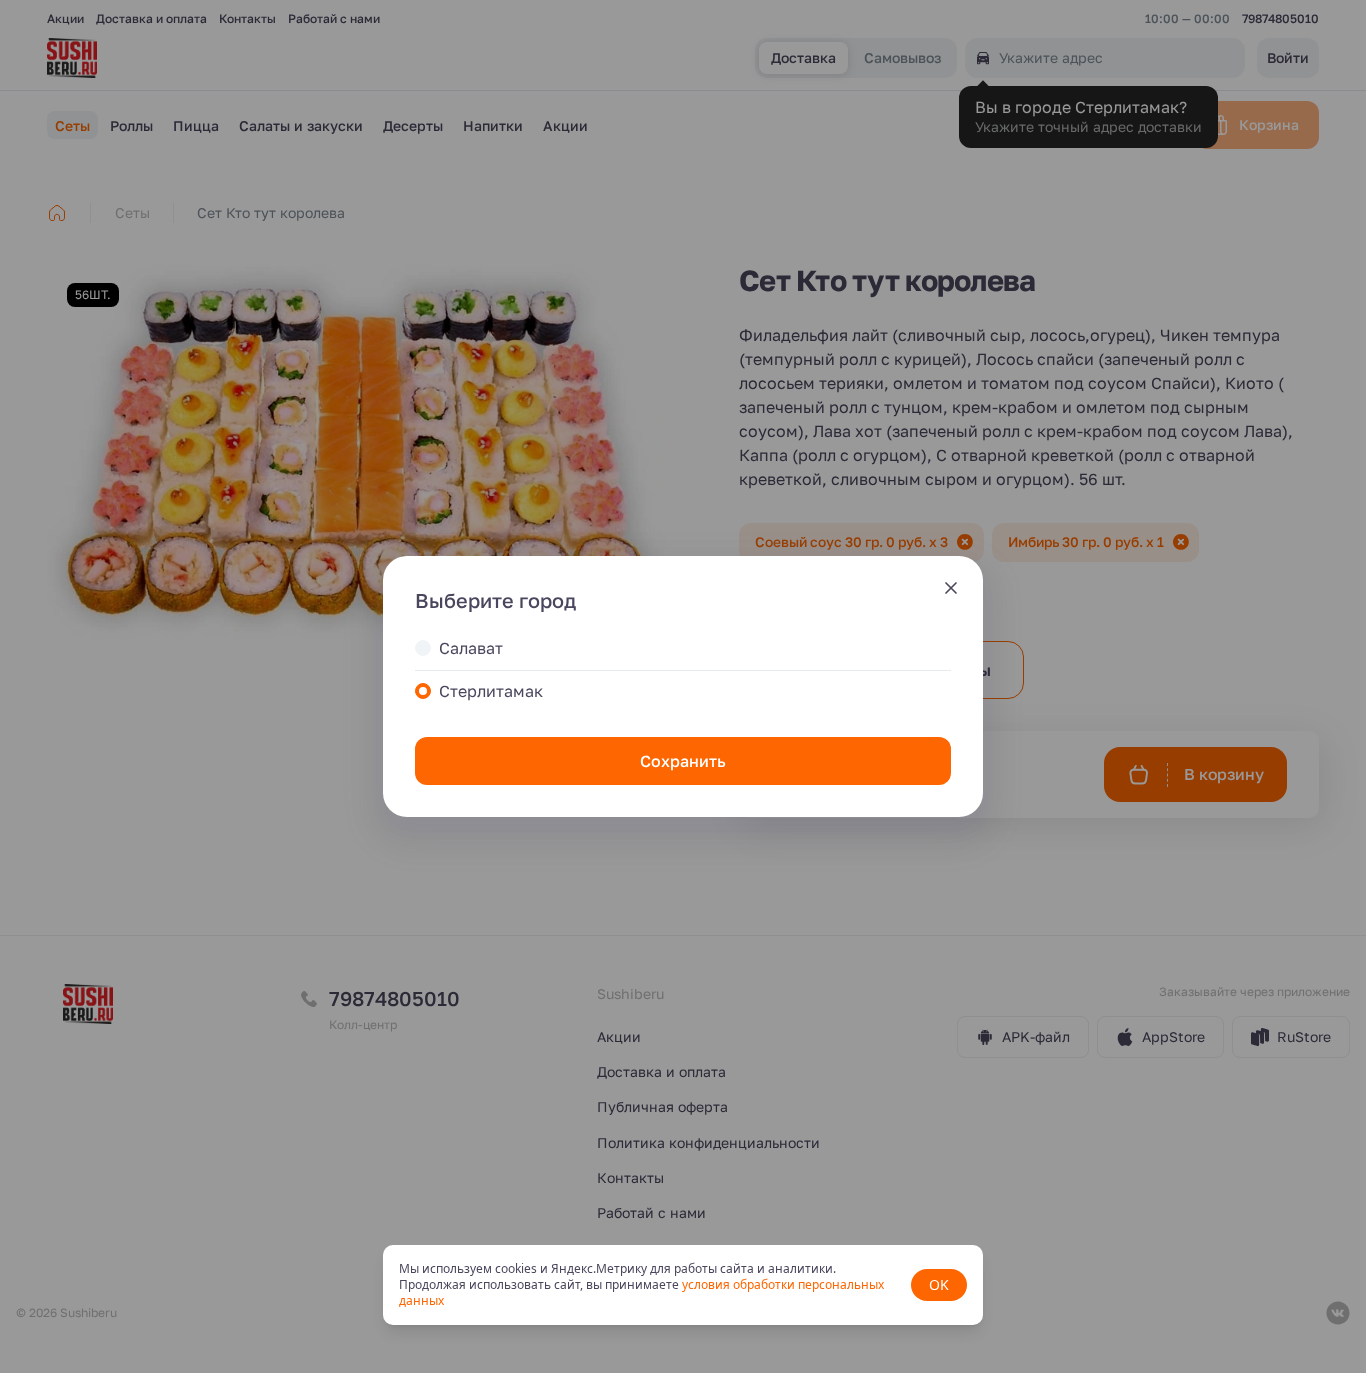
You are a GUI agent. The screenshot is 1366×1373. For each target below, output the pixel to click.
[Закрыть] (951, 588)
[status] (683, 1285)
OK (939, 1284)
